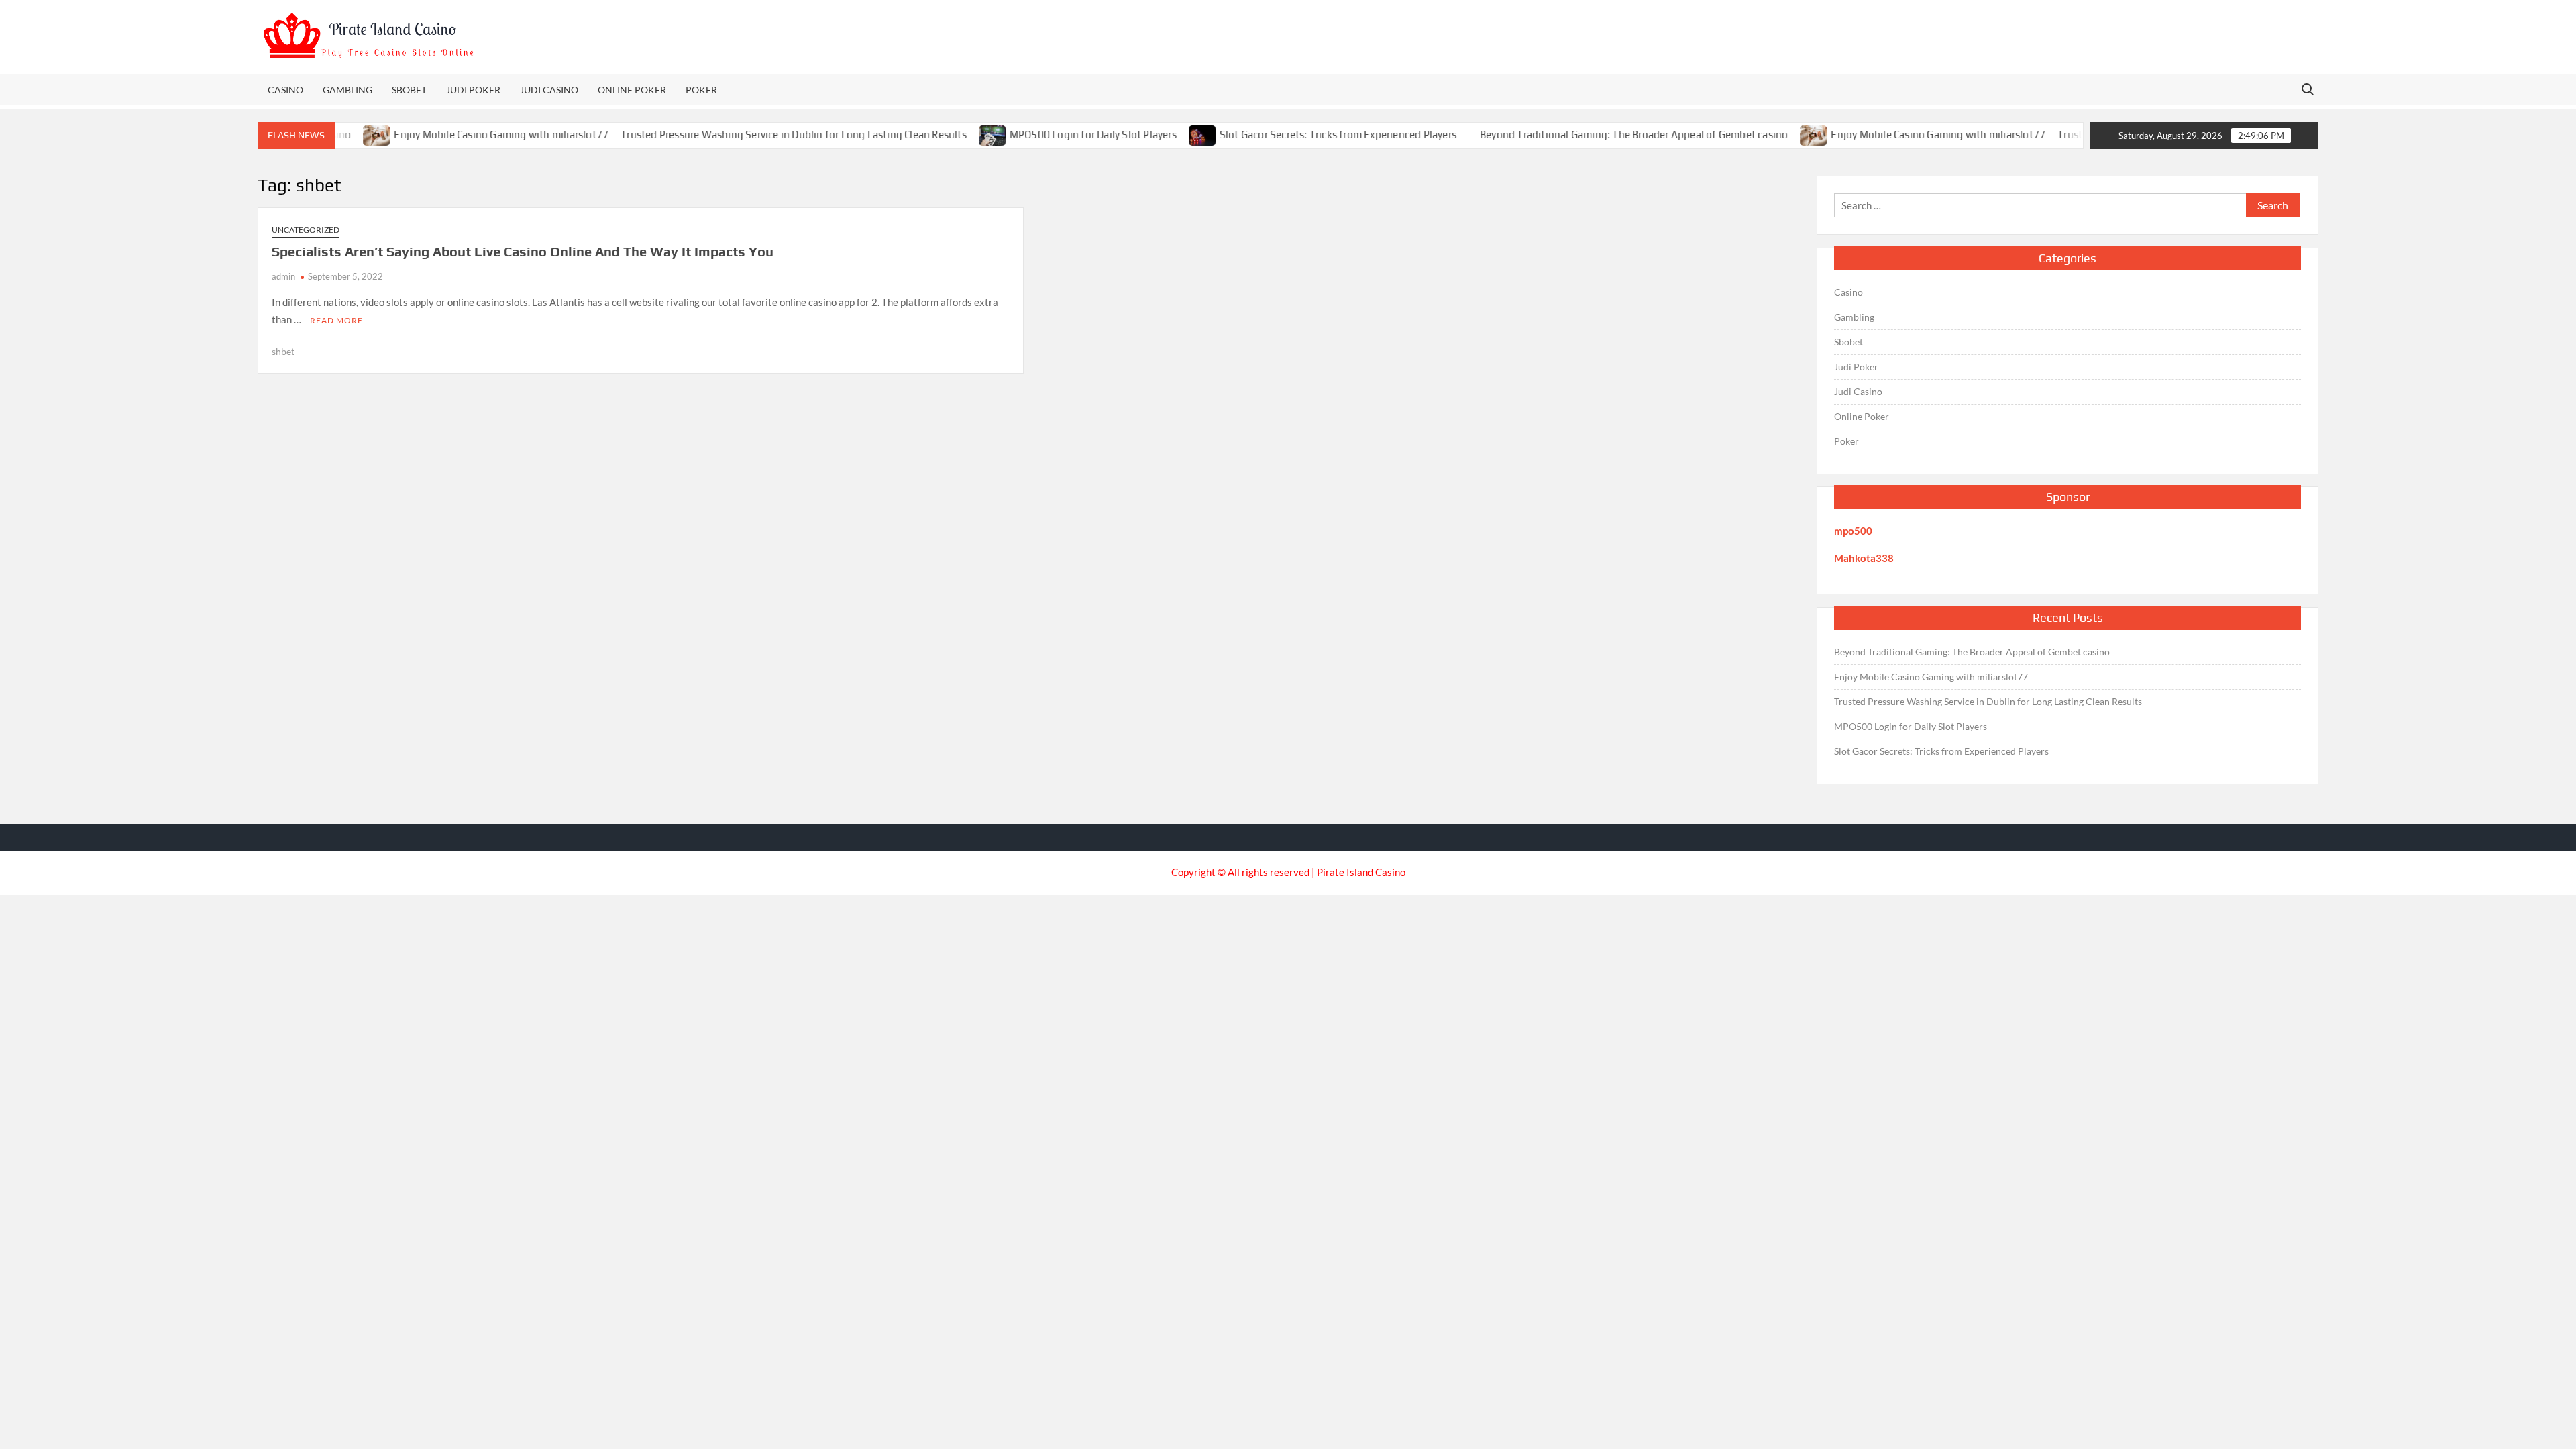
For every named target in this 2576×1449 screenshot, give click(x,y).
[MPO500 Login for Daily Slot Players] (966, 134)
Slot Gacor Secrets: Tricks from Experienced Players (1310, 135)
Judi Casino (549, 90)
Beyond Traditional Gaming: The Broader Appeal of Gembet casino (1606, 135)
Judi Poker (473, 90)
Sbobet (409, 90)
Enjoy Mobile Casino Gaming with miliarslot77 (474, 135)
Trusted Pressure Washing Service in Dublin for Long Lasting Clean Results (766, 135)
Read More (336, 320)
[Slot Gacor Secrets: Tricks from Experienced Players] (1176, 134)
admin (283, 276)
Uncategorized (306, 230)
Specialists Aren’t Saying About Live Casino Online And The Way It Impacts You (523, 251)
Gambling (347, 90)
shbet (283, 351)
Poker (701, 90)
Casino (285, 90)
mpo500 (1853, 531)
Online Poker (632, 90)
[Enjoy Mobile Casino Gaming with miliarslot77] (1787, 134)
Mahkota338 (1864, 558)
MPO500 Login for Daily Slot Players (1066, 135)
